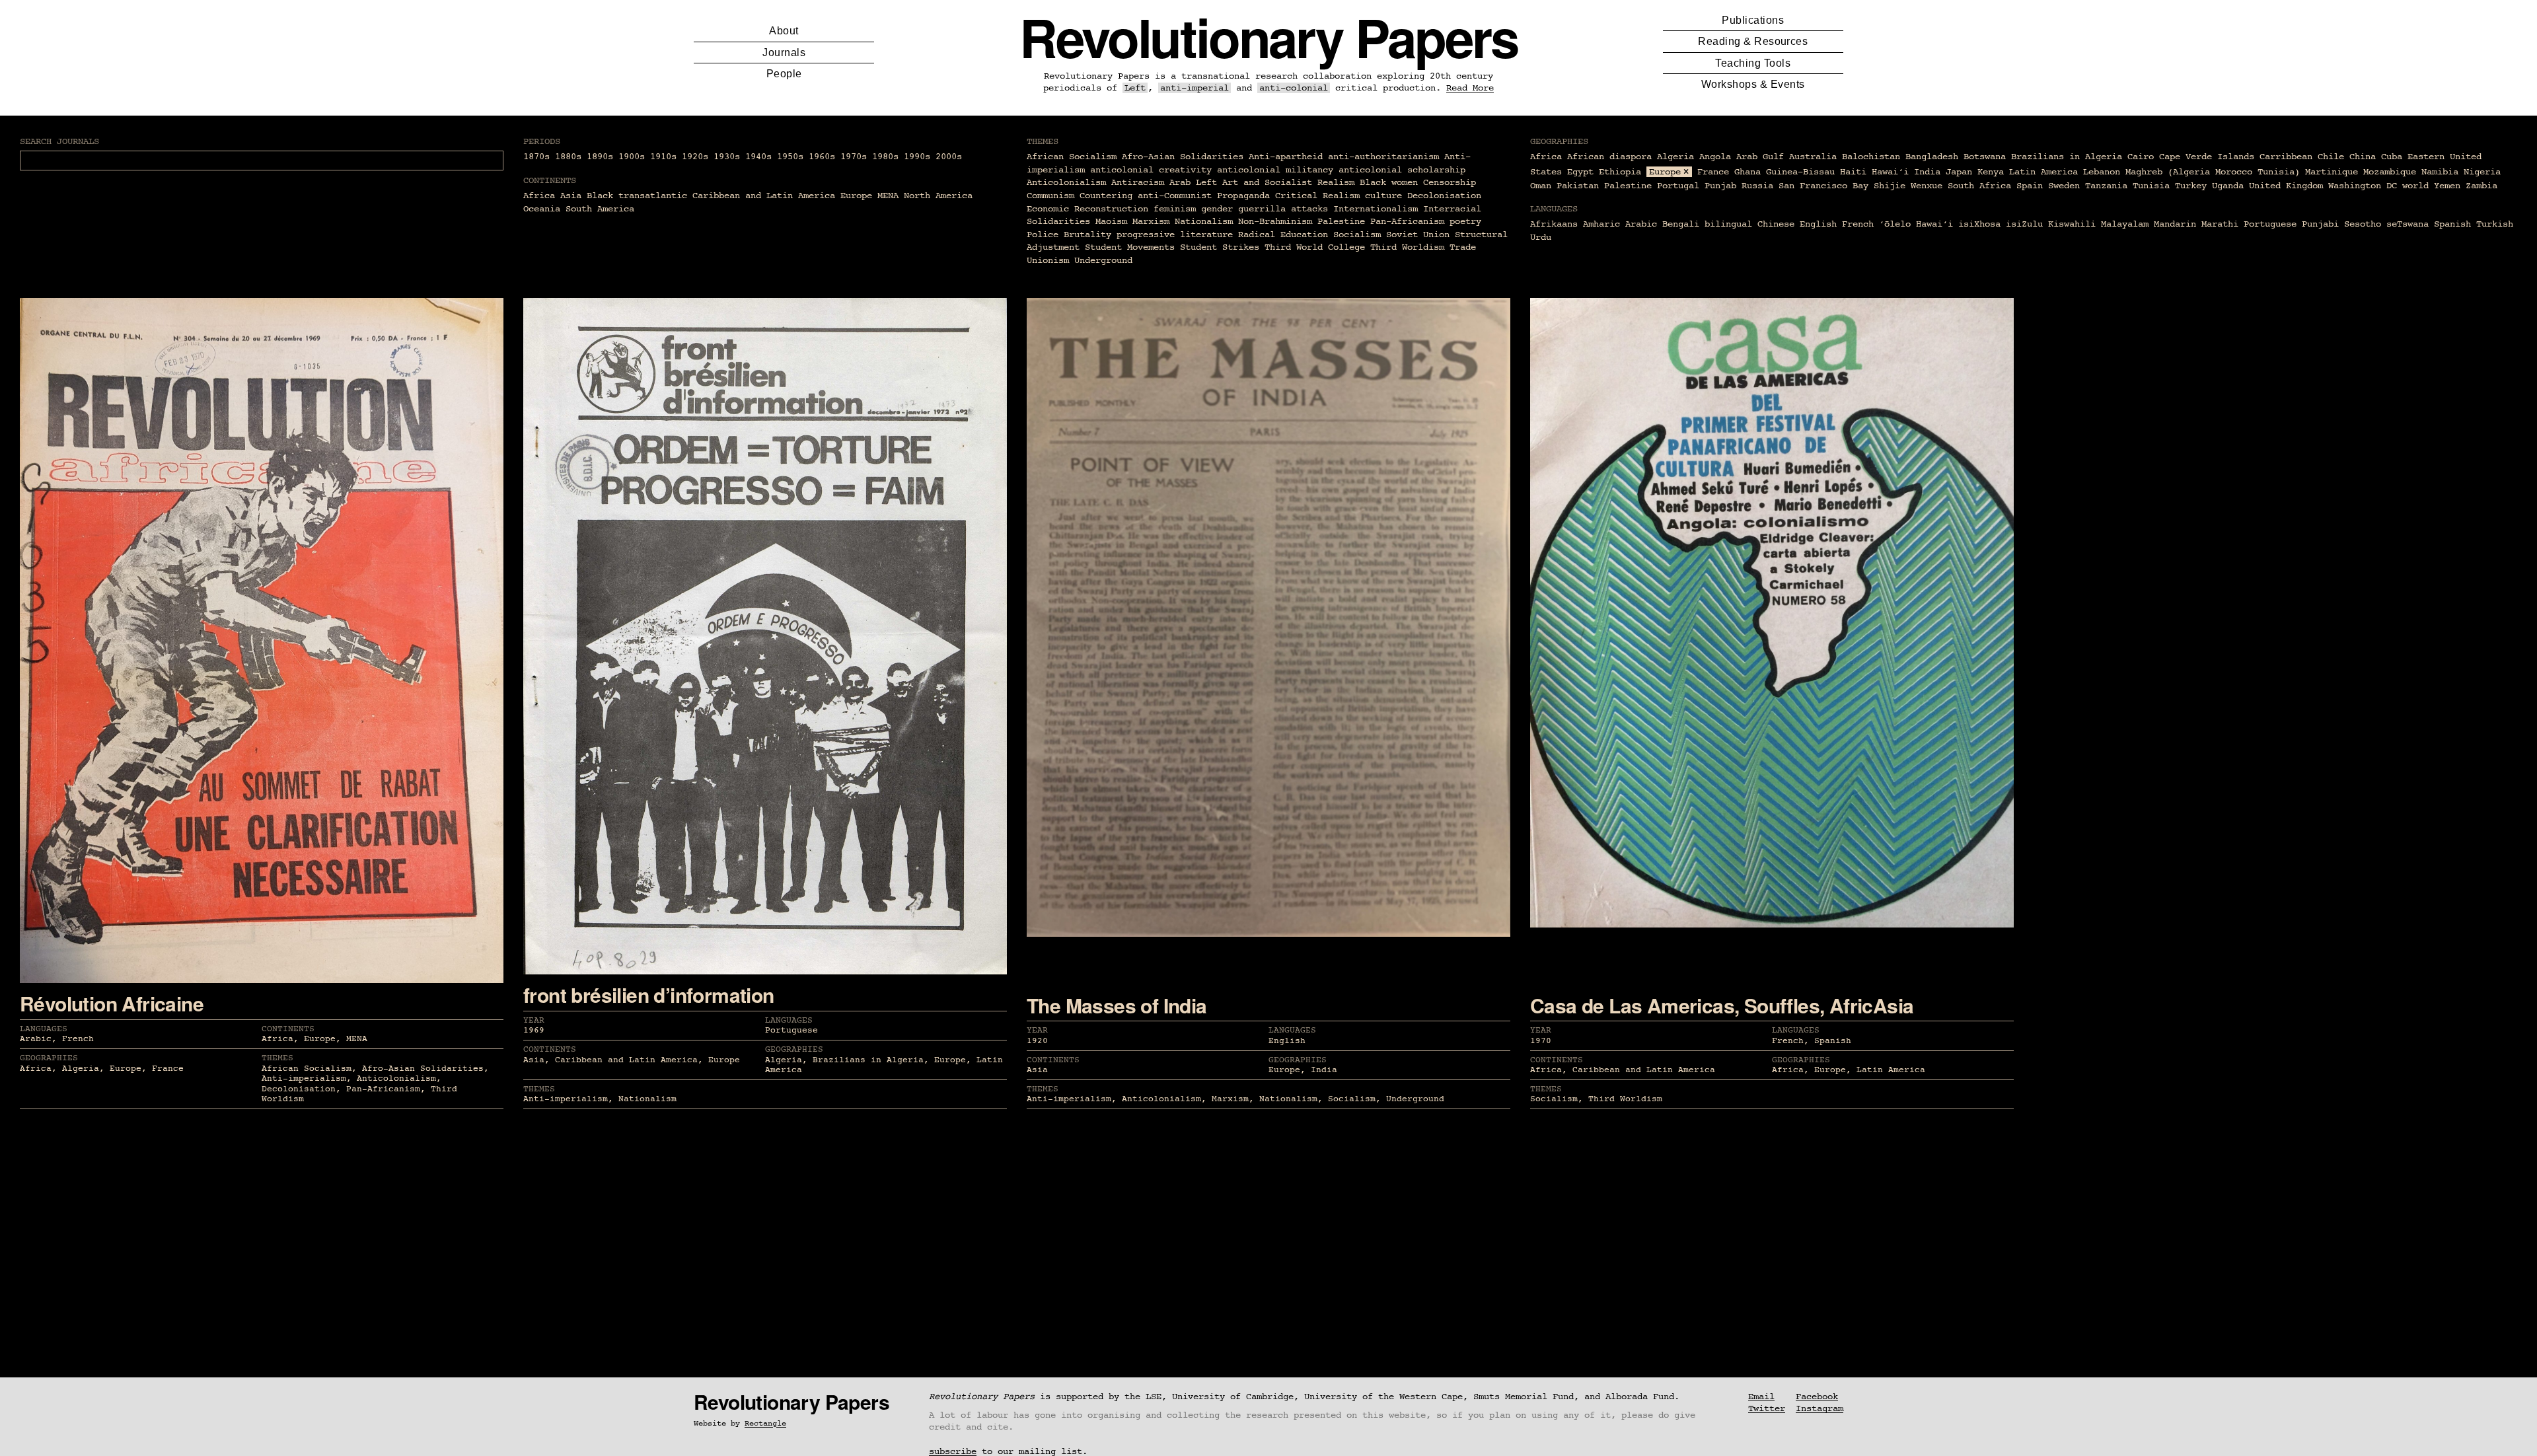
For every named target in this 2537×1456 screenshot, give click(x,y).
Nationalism (1204, 221)
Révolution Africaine (112, 1003)
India (1927, 172)
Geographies (49, 1058)
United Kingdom (2286, 186)
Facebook (1817, 1397)
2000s (949, 157)
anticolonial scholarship (1402, 170)
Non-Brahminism (1275, 221)
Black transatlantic (637, 196)
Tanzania (2106, 186)
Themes (277, 1058)
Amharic (1601, 224)
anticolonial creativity (1151, 170)
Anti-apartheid (1286, 157)
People (784, 74)
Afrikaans (1554, 224)
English (1818, 224)
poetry (1465, 221)
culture (1383, 196)
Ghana (1747, 172)
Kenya (1991, 172)
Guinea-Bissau (1800, 172)
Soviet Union (1418, 235)
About (784, 31)
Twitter (1767, 1408)
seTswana (2408, 224)
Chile (2331, 157)
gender (1217, 209)
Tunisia (2151, 186)
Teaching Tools (1753, 63)
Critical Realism (1317, 196)
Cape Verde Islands (2207, 157)
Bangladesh (1932, 157)
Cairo (2141, 157)
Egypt (1580, 172)
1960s (822, 157)
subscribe (953, 1451)
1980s (885, 157)
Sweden (2064, 186)
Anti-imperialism (304, 1078)
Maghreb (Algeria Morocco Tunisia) (2213, 172)
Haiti (1853, 172)
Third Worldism (1407, 247)
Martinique (2332, 172)
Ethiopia (1620, 172)
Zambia (2482, 186)
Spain (2030, 186)
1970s (854, 157)
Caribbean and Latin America (764, 196)
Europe (856, 196)
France (1713, 172)
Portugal (1678, 186)
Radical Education (1283, 235)
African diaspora (1609, 157)
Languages (44, 1029)
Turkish (2495, 224)
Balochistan (1871, 157)
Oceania (542, 209)
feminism (1175, 209)
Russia (1757, 186)
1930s (727, 157)
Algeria (1675, 157)
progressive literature (1175, 235)
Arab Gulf (1760, 157)
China (2363, 157)
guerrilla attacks (1283, 209)
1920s (695, 157)
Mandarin (2175, 224)
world (2415, 186)
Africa (539, 196)
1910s (663, 157)
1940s (758, 157)
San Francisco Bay (1823, 186)
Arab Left (1193, 182)
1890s (600, 157)
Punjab (1720, 186)
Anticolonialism (1066, 182)
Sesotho (2363, 224)
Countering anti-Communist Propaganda (1175, 196)
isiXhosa (1979, 224)
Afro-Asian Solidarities (1183, 157)
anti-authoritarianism (1383, 157)
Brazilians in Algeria (2067, 157)
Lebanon (2102, 172)
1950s (790, 157)
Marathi (2220, 224)
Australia (1813, 157)
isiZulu (2024, 224)
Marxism (1151, 221)
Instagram (1820, 1408)
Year (534, 1020)
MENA (888, 196)
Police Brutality (1069, 235)
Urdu (1541, 237)
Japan (1959, 172)
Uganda (2228, 186)
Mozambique (2390, 172)
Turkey (2191, 186)
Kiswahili (2072, 224)
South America (600, 209)
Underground (1103, 260)
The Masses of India (1117, 1005)
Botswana (1985, 157)
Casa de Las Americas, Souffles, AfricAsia (1722, 1005)
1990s (917, 157)
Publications (1753, 20)
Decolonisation (1444, 196)
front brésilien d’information (649, 995)
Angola (1715, 157)
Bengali (1681, 224)
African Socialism (1072, 157)
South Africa (1979, 186)
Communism (1050, 196)
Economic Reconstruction (1087, 209)
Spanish (2452, 224)
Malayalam (2125, 224)
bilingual (1728, 224)
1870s (536, 157)
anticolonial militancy (1275, 170)
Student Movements (1130, 247)
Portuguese (2270, 224)
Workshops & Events (1753, 84)
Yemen (2447, 186)
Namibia (2440, 172)
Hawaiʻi (1890, 172)
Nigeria (2482, 172)
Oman (1541, 186)
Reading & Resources (1753, 41)
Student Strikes (1220, 247)
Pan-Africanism (1407, 221)
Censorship (1450, 182)
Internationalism (1376, 209)
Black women (1389, 182)
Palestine (1341, 221)
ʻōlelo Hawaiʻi (1916, 224)
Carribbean (2286, 157)
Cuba (2392, 157)
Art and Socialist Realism (1288, 182)
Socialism (1357, 235)
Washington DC (2363, 186)
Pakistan (1578, 186)
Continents (288, 1029)
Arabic (1641, 224)
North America (938, 196)
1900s (632, 157)
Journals (784, 53)
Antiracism (1138, 182)
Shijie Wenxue (1908, 186)
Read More (1470, 88)
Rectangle (765, 1424)
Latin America (2043, 172)
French (1858, 224)
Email (1761, 1397)
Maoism (1111, 221)
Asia (571, 196)
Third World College (1315, 247)
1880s (568, 157)
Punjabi (2320, 224)
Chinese (1776, 224)
